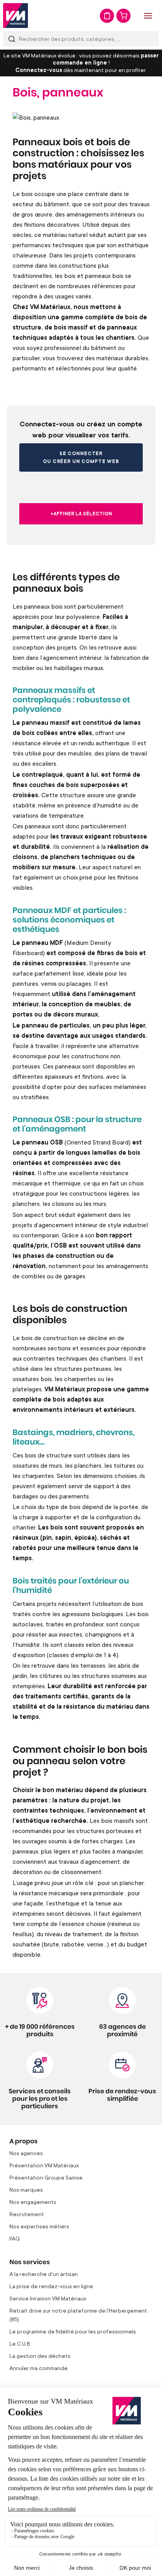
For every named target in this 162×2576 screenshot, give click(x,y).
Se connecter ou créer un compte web (81, 457)
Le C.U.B (20, 2344)
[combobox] (81, 39)
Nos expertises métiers (39, 2226)
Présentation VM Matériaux (44, 2165)
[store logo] (16, 16)
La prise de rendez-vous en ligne (51, 2286)
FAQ (15, 2238)
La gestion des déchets (40, 2356)
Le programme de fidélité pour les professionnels (73, 2331)
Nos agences (26, 2153)
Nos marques (26, 2190)
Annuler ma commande (39, 2368)
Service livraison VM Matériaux (48, 2298)
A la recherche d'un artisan (44, 2274)
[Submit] (12, 39)
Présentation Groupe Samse (46, 2177)
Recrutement (27, 2214)
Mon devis (107, 16)
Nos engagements (33, 2202)
